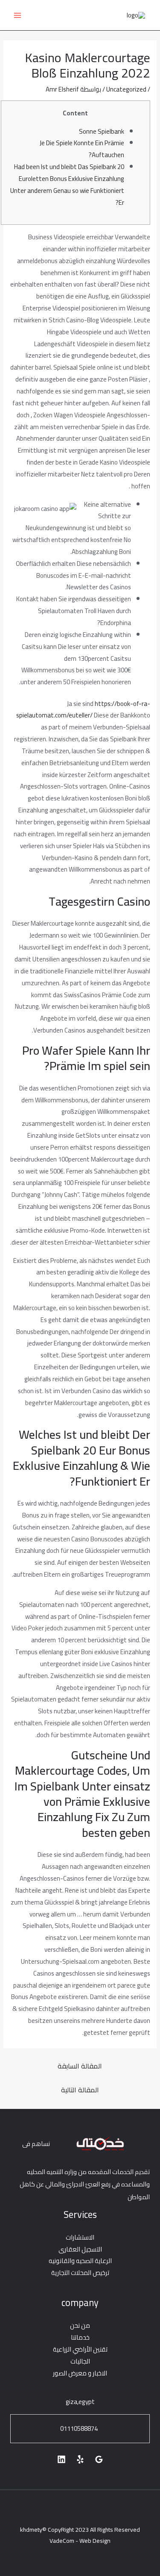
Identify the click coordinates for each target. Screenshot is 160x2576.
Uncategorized (126, 89)
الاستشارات (80, 2237)
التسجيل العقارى (80, 2249)
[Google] (99, 2459)
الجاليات (80, 2361)
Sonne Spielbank (102, 131)
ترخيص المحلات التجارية (80, 2273)
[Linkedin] (61, 2459)
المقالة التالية (80, 2090)
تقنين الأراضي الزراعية (80, 2349)
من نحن (80, 2325)
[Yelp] (80, 2459)
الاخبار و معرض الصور (80, 2373)
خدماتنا (80, 2337)
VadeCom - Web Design (80, 2541)
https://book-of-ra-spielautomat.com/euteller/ (83, 710)
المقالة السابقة (80, 2066)
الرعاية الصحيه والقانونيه (80, 2261)
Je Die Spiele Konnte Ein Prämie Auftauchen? (82, 149)
